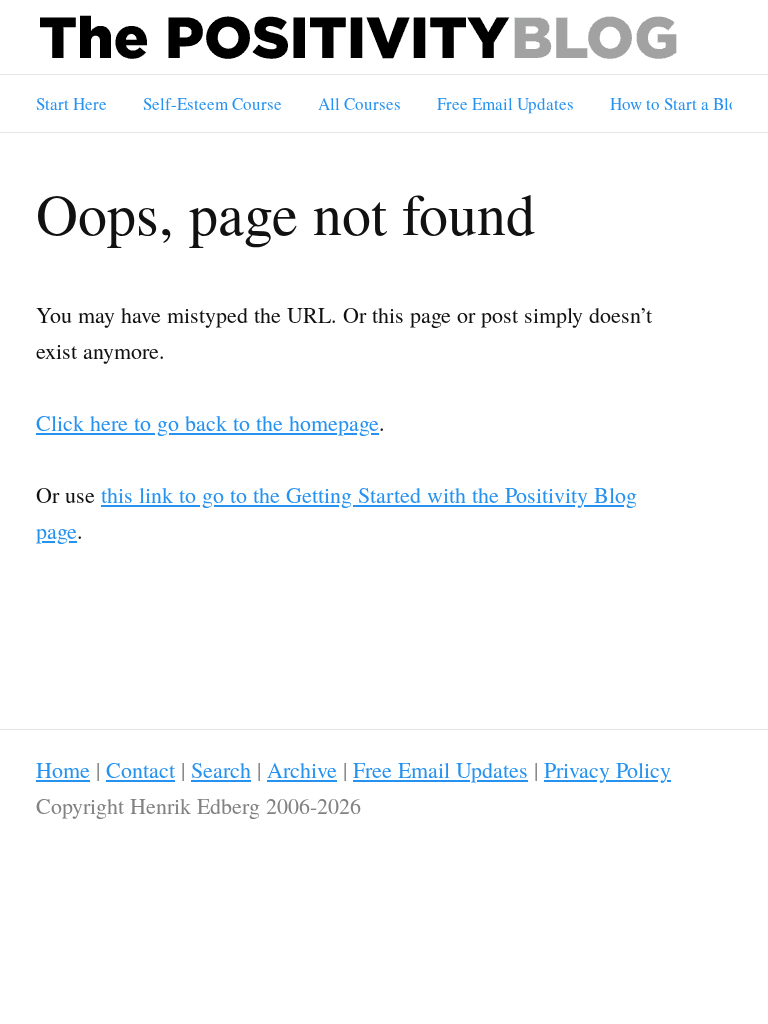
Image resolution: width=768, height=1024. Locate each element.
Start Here (71, 103)
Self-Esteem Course (212, 103)
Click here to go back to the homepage (207, 422)
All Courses (359, 103)
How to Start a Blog (678, 103)
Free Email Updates (505, 103)
